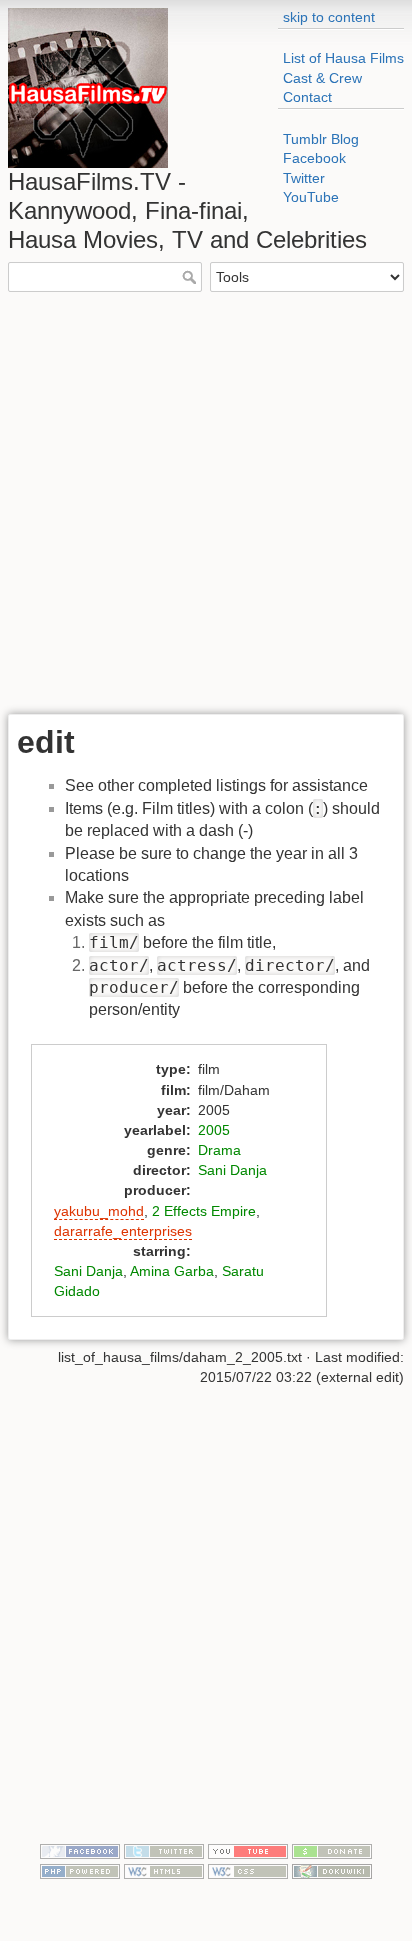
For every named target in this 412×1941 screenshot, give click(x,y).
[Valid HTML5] (164, 1870)
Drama (219, 1150)
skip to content (329, 17)
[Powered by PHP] (80, 1870)
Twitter (304, 178)
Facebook (314, 158)
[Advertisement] (206, 501)
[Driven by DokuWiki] (332, 1870)
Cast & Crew (322, 78)
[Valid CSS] (248, 1870)
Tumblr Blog (321, 139)
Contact (307, 97)
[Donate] (332, 1850)
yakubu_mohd (99, 1211)
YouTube (311, 197)
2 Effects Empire (204, 1211)
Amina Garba (172, 1271)
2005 (214, 1130)
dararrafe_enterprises (123, 1231)
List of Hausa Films (343, 58)
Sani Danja (232, 1170)
